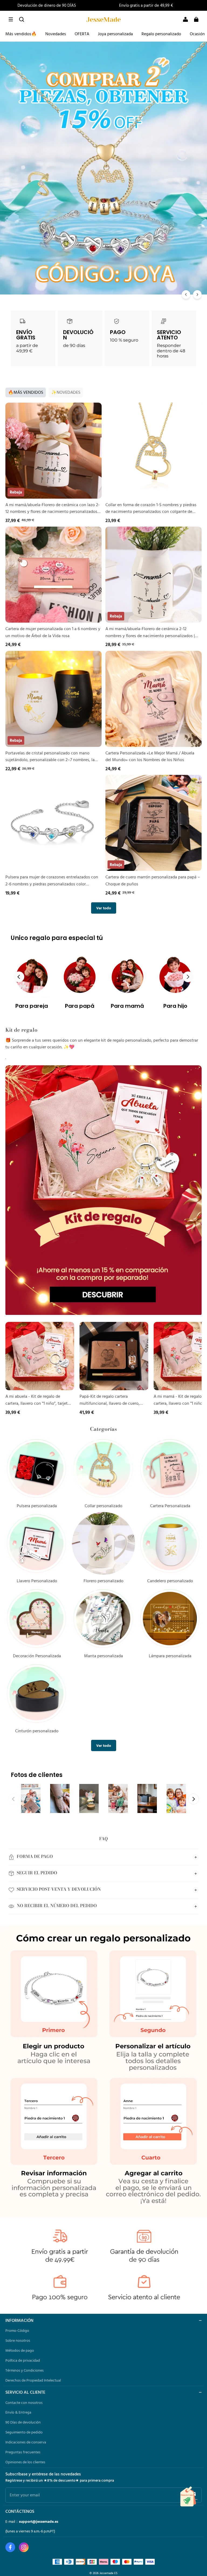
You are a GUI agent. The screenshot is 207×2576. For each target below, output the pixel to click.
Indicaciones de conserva (26, 2442)
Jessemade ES (108, 2573)
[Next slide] (188, 977)
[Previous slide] (19, 977)
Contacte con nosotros (24, 2403)
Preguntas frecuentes (23, 2452)
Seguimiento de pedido (24, 2432)
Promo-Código (17, 2330)
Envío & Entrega (18, 2412)
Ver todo (104, 908)
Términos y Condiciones (25, 2370)
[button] (11, 19)
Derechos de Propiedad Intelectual (33, 2380)
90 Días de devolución (23, 2422)
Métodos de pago (20, 2350)
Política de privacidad (23, 2360)
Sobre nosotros (18, 2340)
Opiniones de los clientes (25, 2462)
